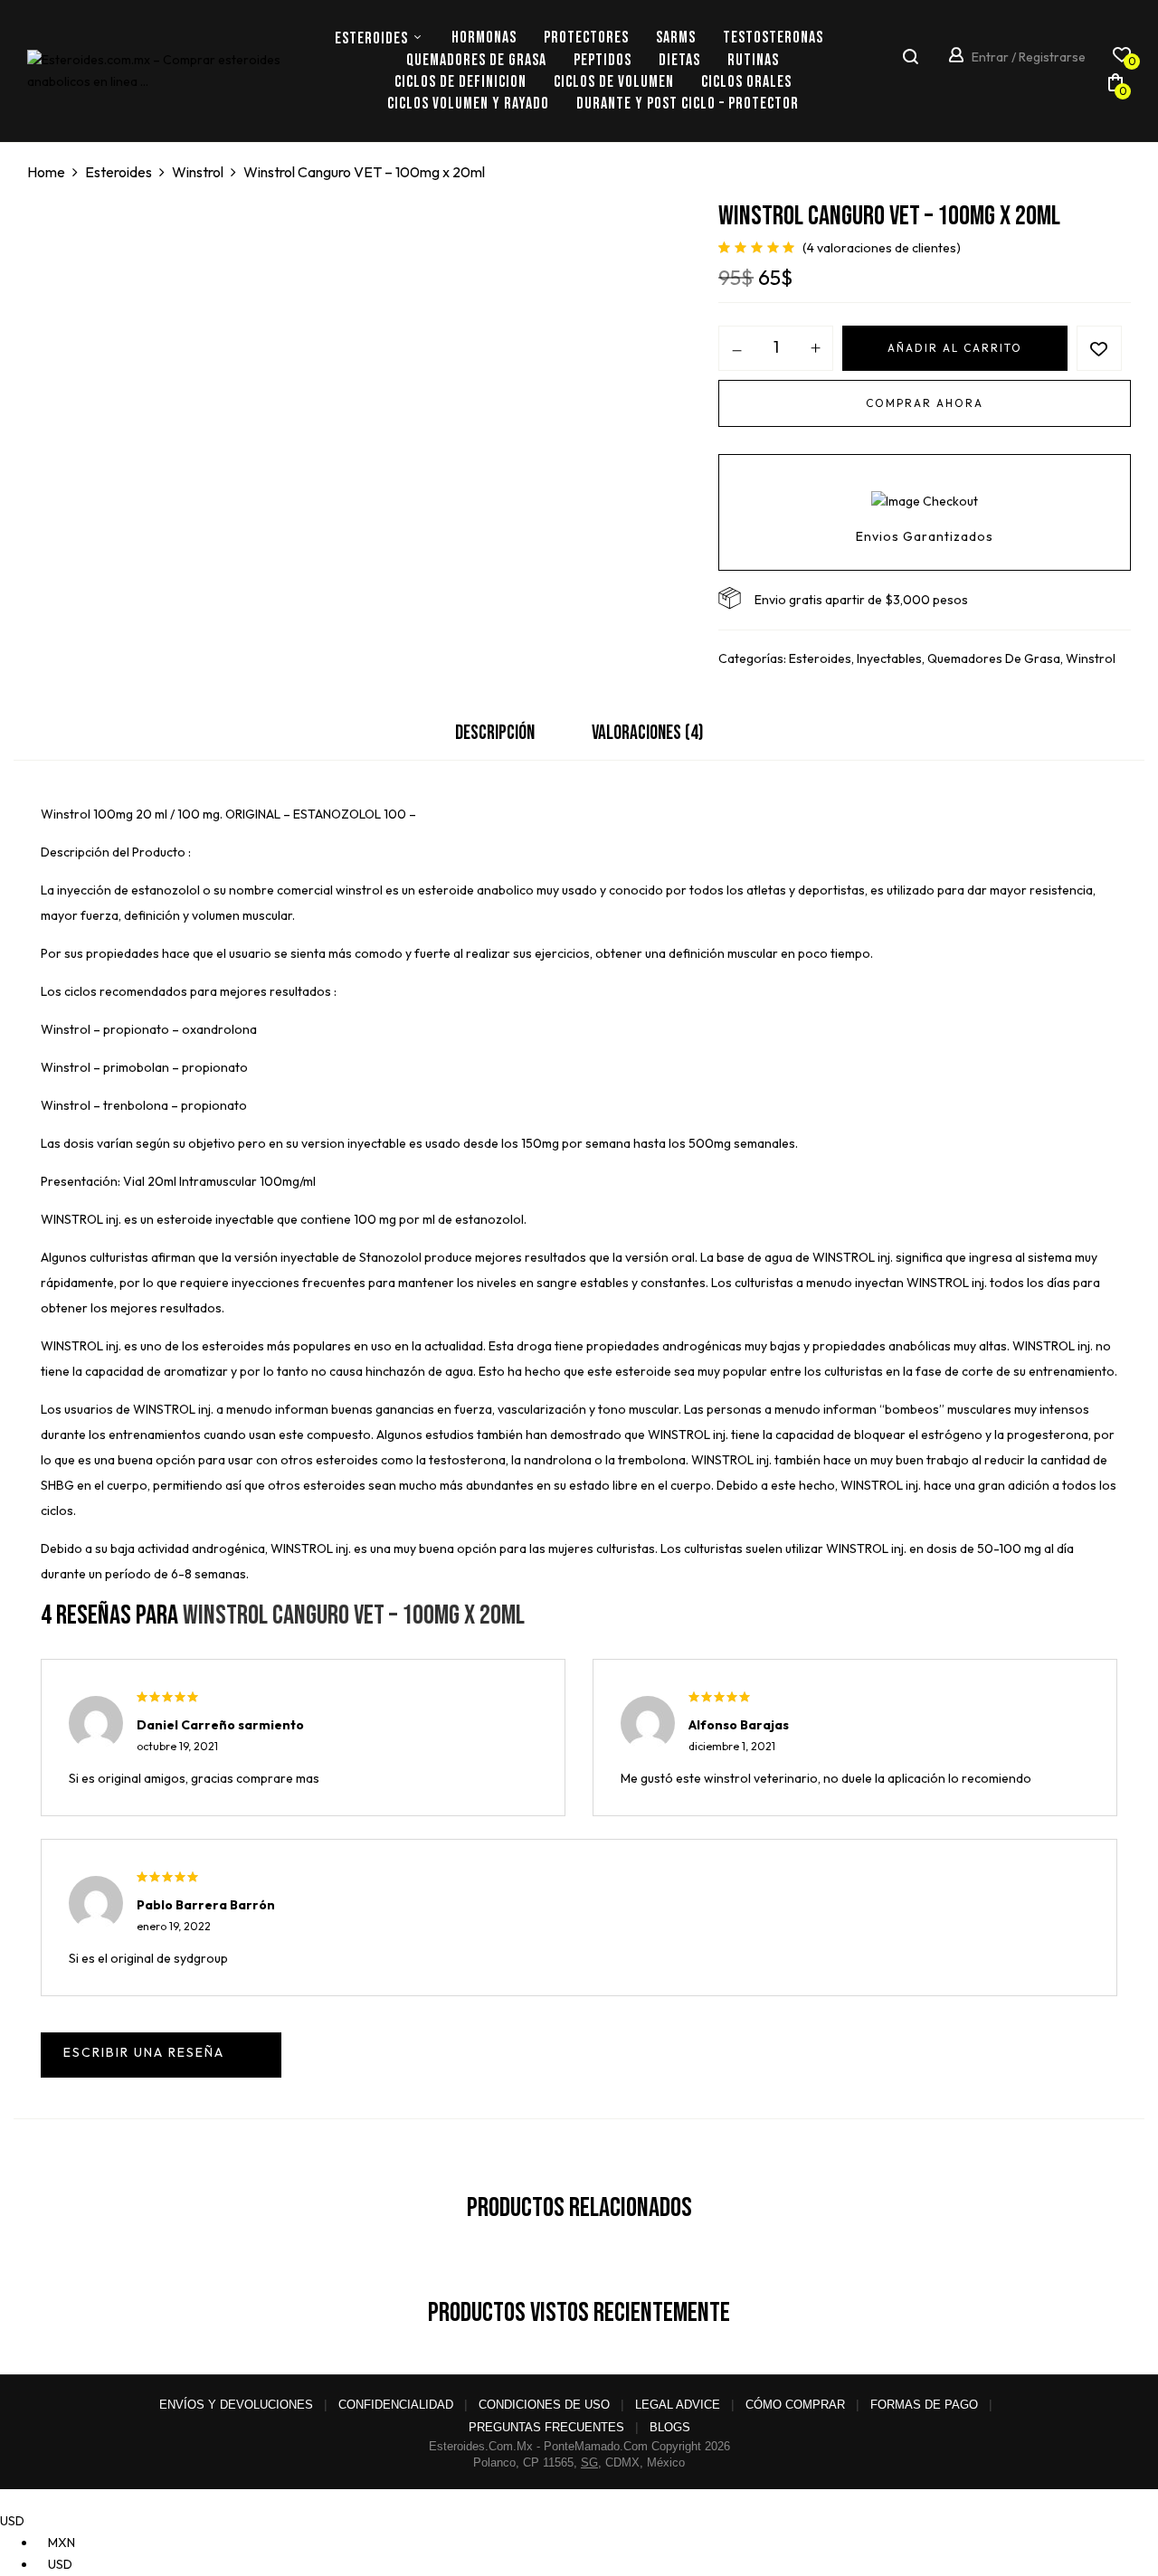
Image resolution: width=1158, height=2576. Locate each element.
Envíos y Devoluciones (236, 2405)
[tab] (495, 738)
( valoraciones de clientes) (882, 248)
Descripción (495, 733)
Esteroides (119, 172)
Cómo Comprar (795, 2405)
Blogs (670, 2427)
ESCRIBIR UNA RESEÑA (161, 2055)
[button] (1115, 86)
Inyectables (889, 658)
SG (589, 2462)
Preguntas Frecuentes (546, 2427)
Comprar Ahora (925, 403)
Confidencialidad (396, 2405)
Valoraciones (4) (648, 733)
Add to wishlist (1099, 348)
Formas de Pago (924, 2405)
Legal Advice (678, 2405)
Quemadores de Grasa (994, 658)
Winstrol (198, 172)
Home (46, 172)
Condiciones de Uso (544, 2405)
